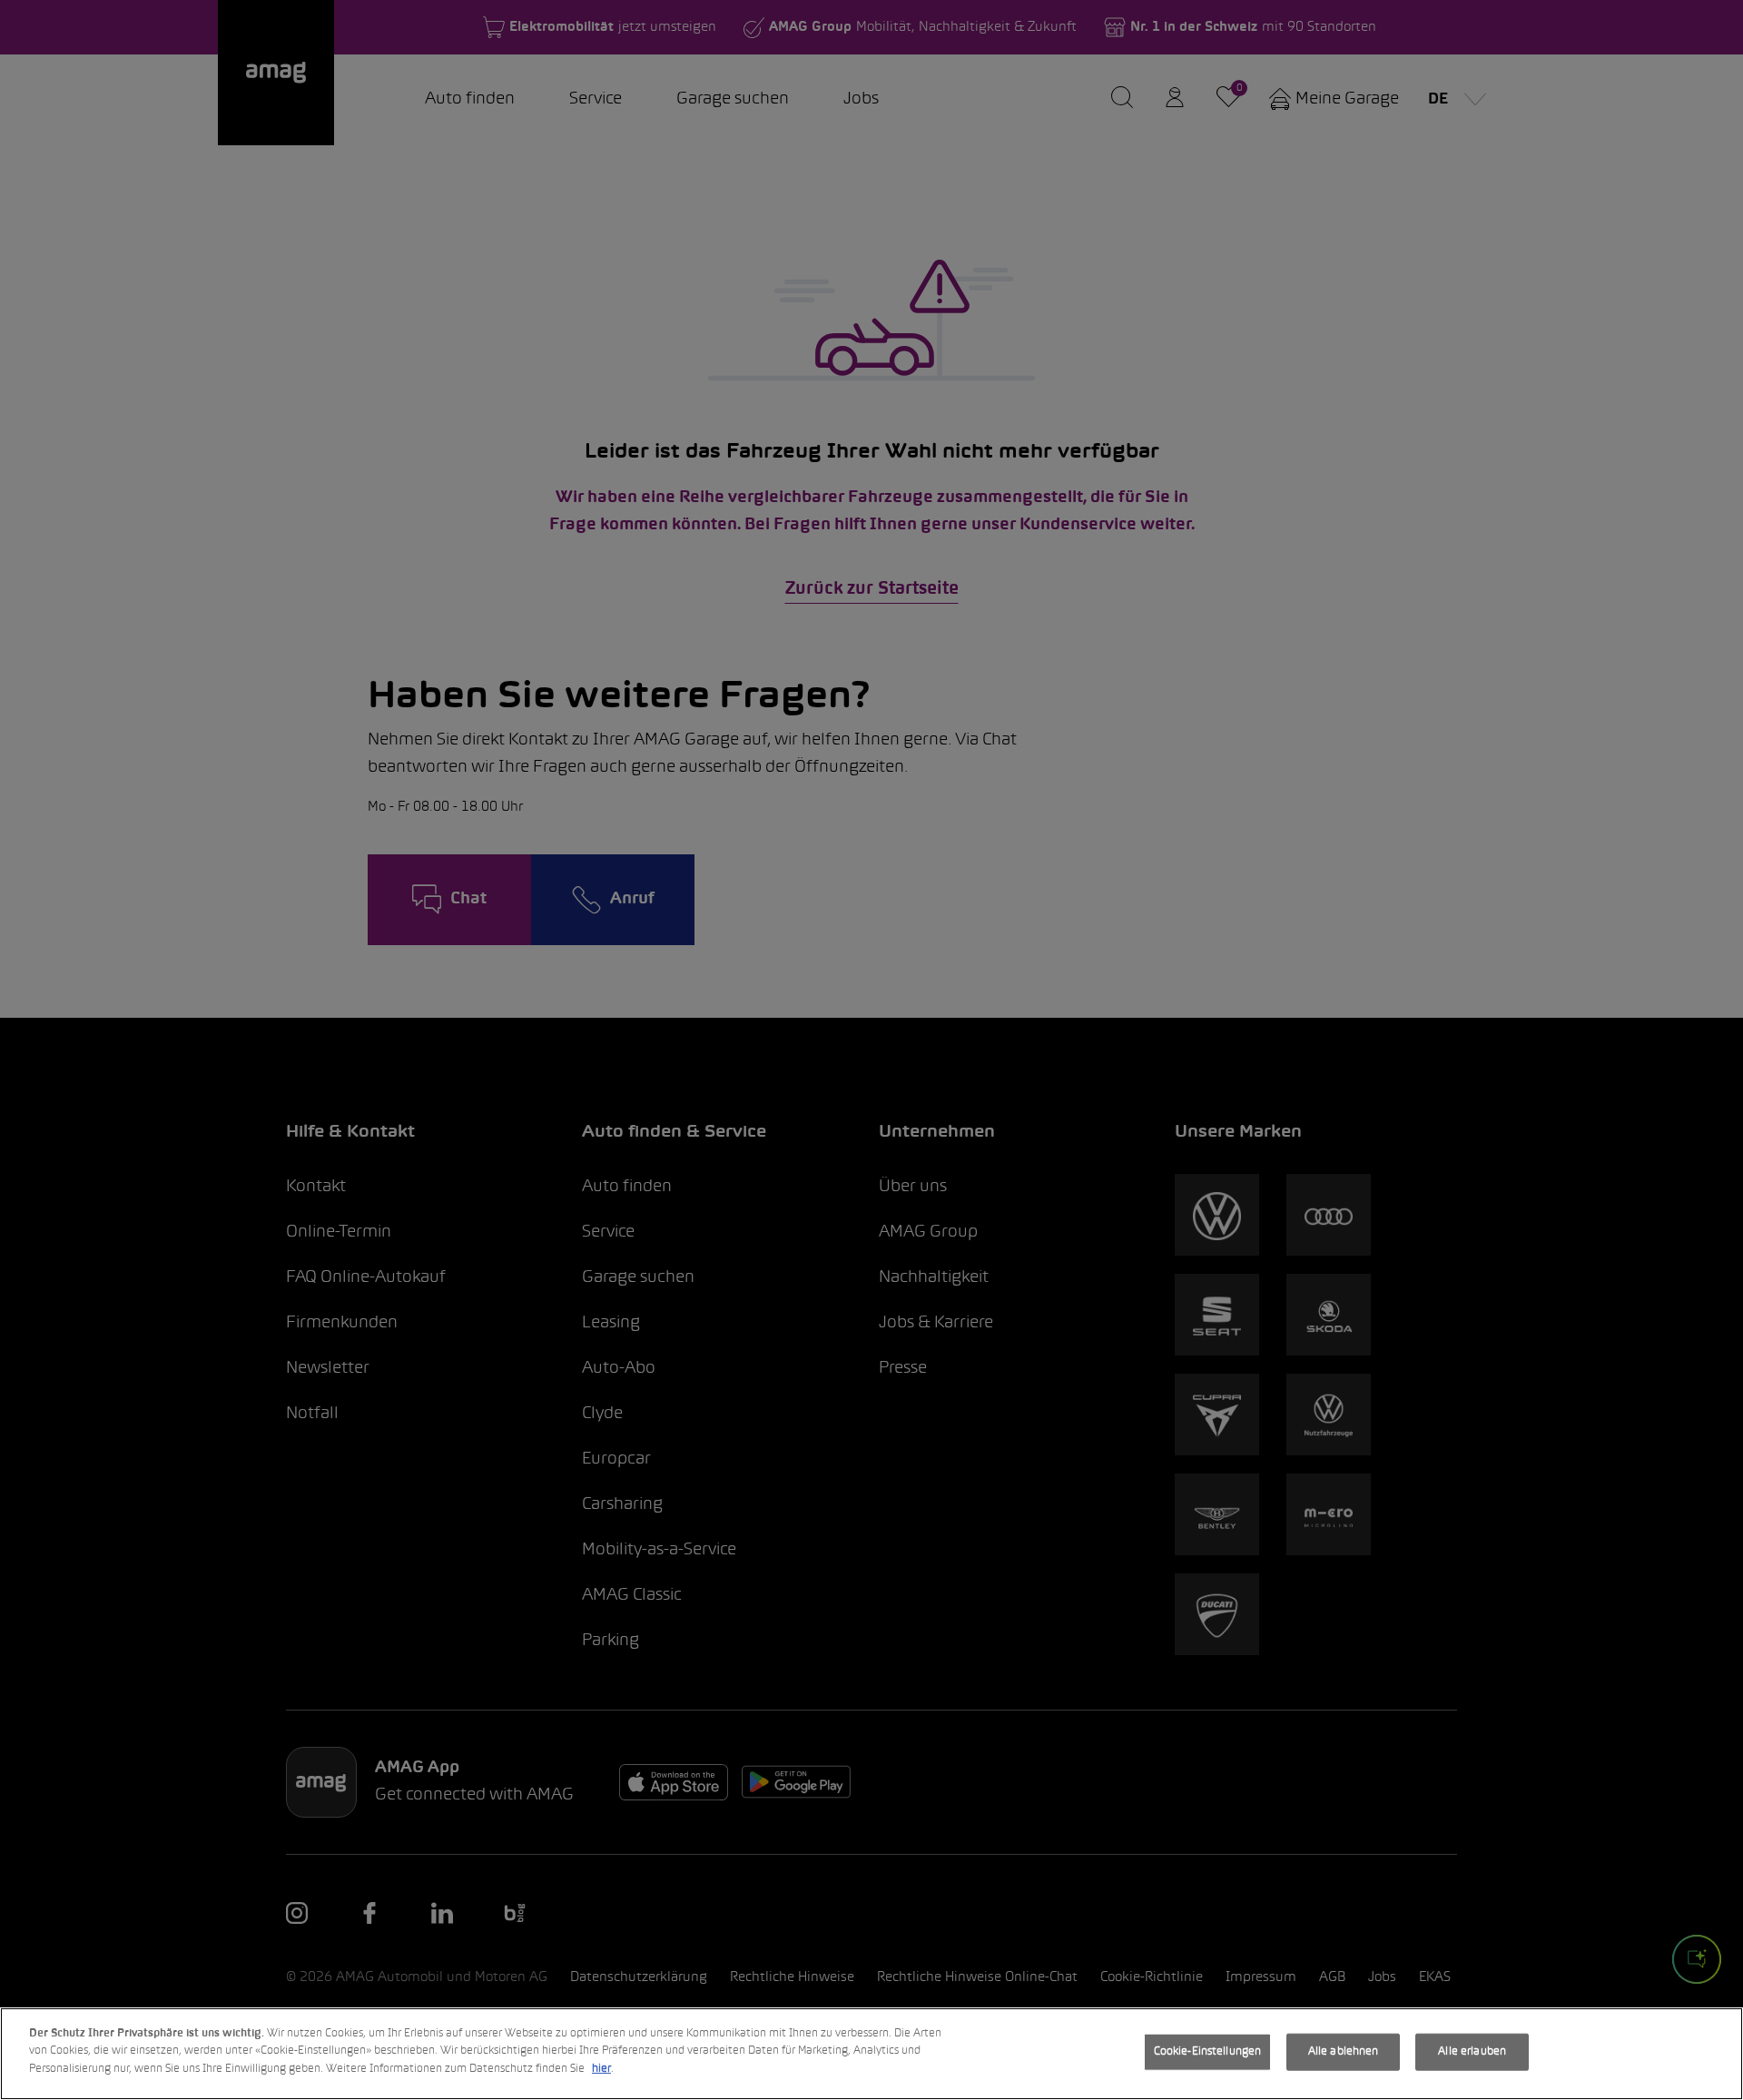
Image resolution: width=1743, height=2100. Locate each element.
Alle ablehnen (1344, 2052)
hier (601, 2069)
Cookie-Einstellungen (1208, 2052)
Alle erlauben (1472, 2052)
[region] (871, 2054)
